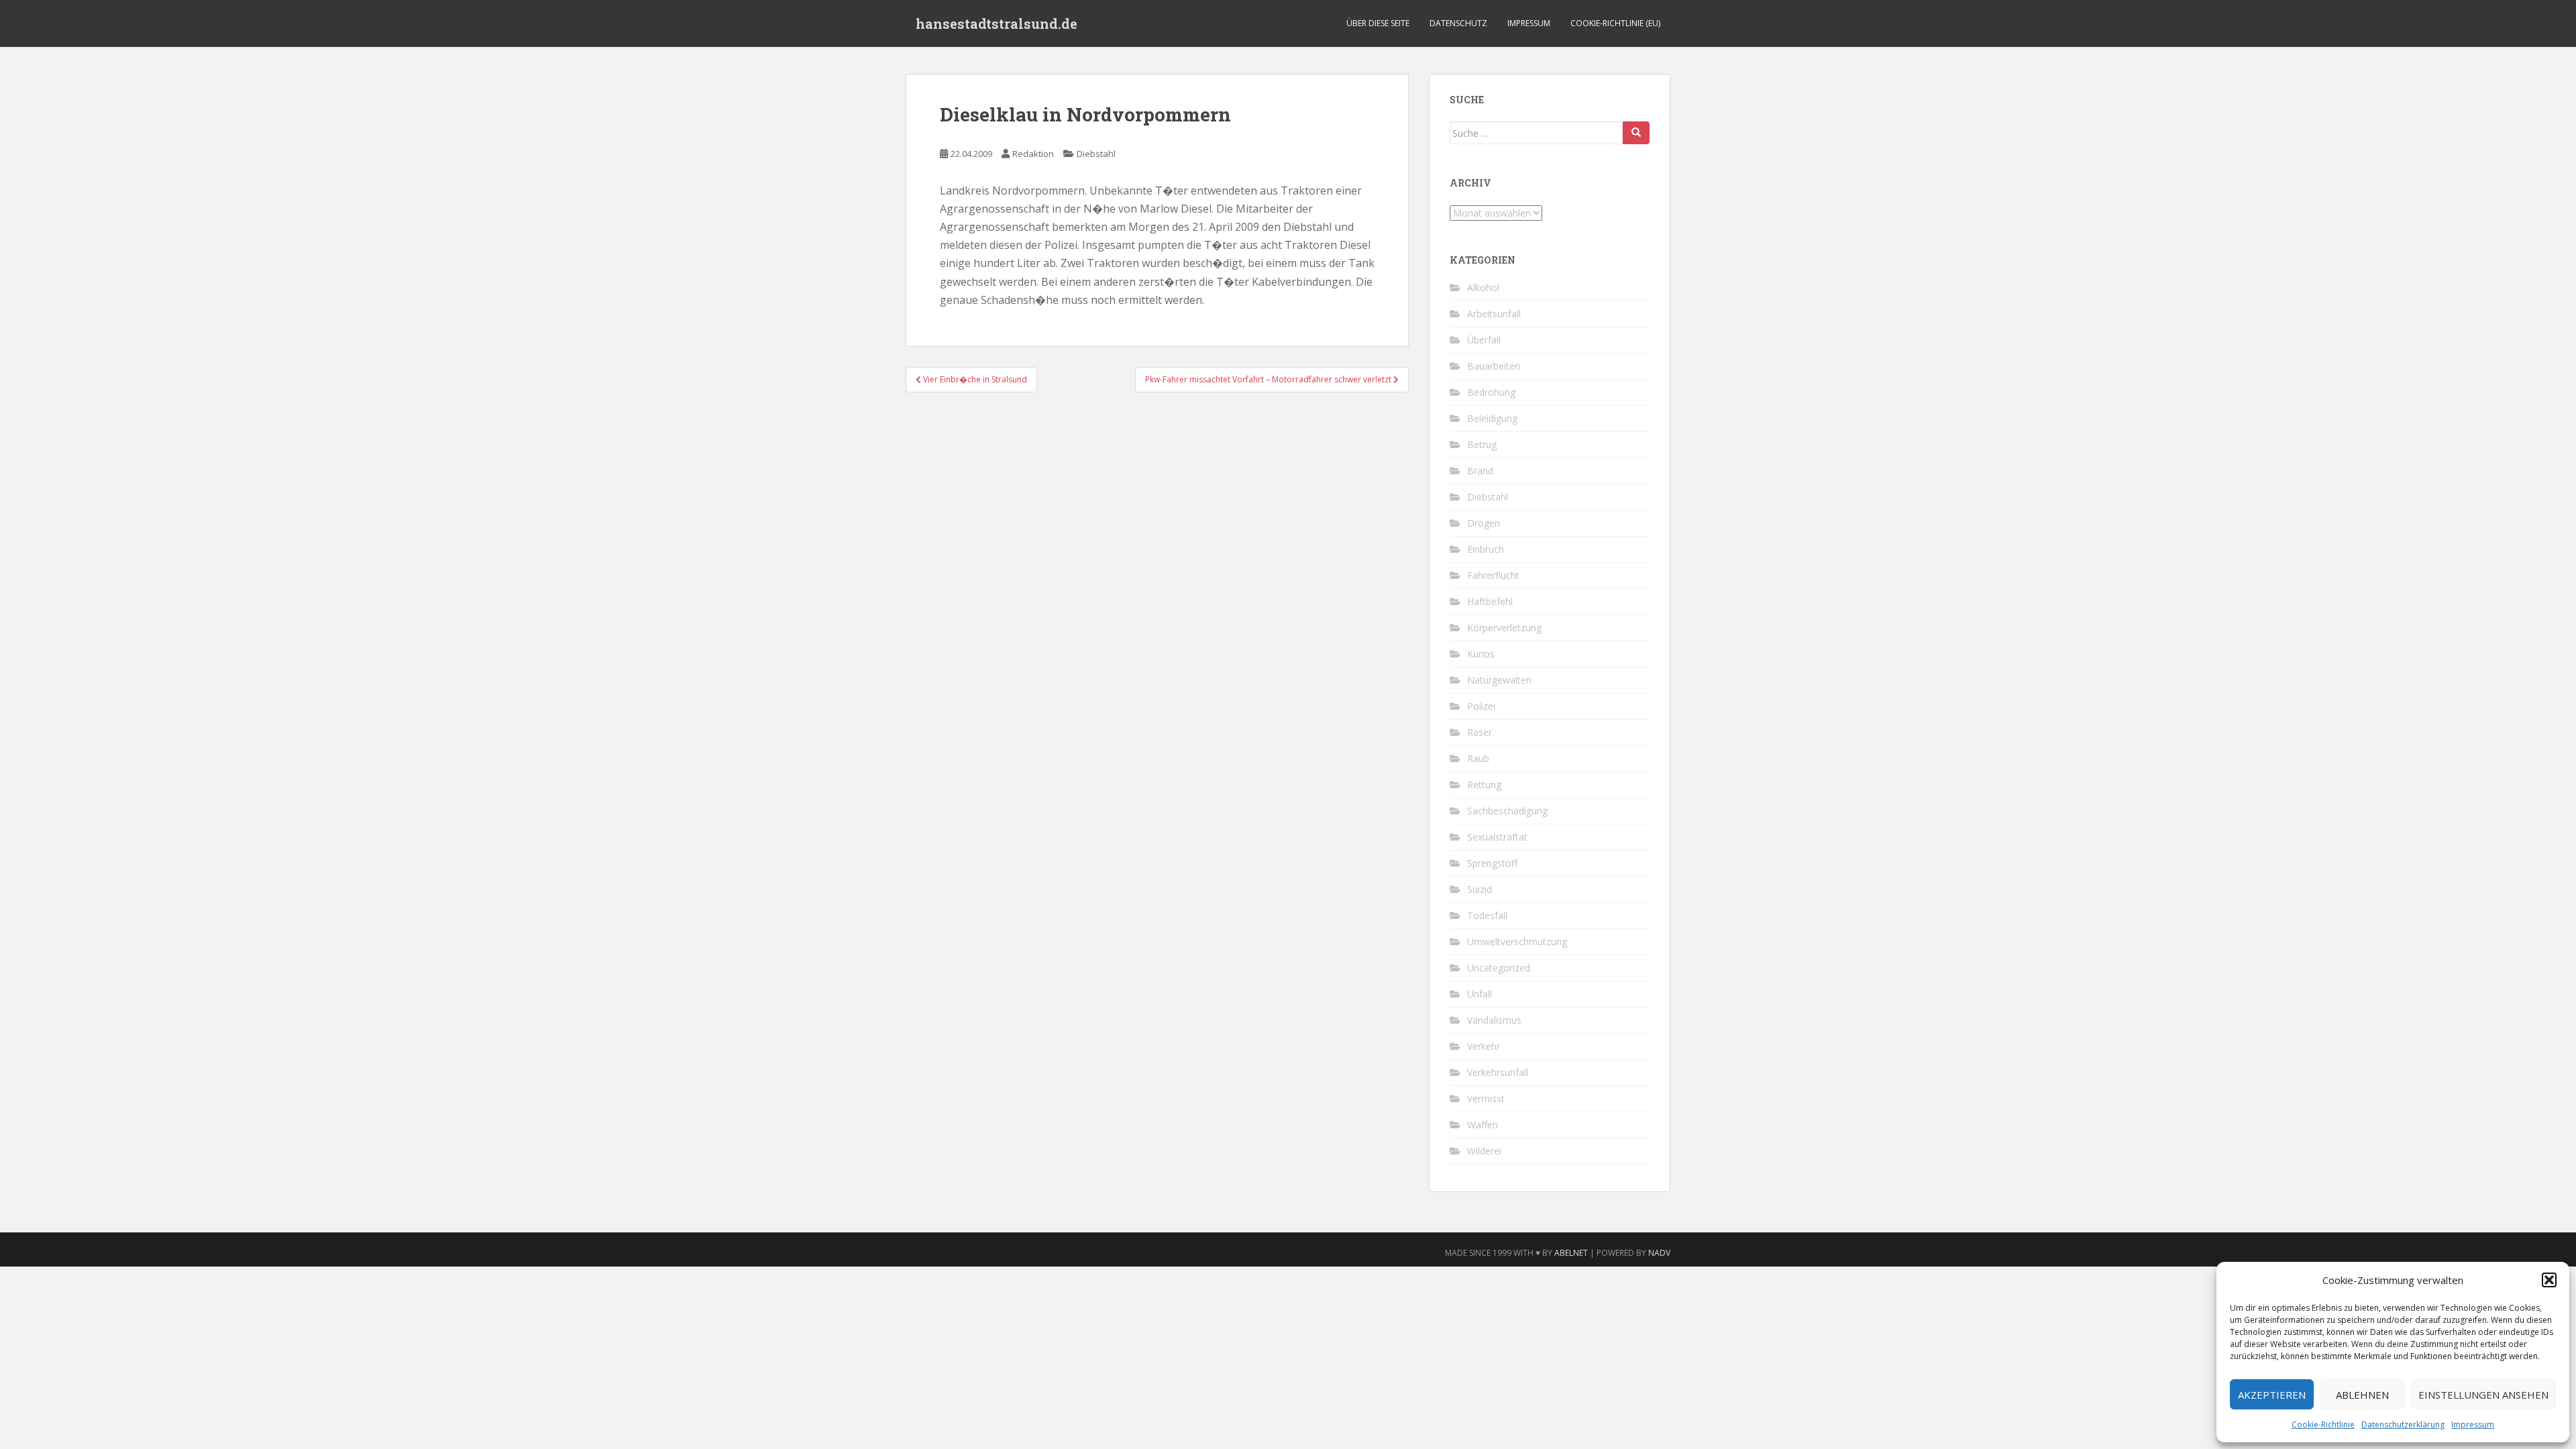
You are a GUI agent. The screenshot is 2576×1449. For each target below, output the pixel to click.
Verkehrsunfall (1498, 1072)
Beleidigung (1492, 418)
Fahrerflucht (1493, 575)
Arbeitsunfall (1494, 314)
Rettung (1484, 785)
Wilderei (1484, 1151)
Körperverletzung (1504, 628)
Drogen (1484, 523)
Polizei (1481, 706)
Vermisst (1486, 1098)
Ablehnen (2362, 1395)
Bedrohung (1491, 392)
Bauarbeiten (1494, 366)
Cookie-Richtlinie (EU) (1615, 23)
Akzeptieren (2272, 1395)
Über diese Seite (1378, 23)
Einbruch (1486, 549)
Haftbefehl (1490, 601)
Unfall (1480, 994)
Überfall (1484, 340)
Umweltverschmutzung (1517, 942)
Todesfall (1487, 915)
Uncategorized (1499, 968)
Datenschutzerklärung (2403, 1425)
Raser (1480, 732)
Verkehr (1484, 1046)
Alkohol (1483, 287)
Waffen (1483, 1125)
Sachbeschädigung (1507, 811)
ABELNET (1571, 1253)
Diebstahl (1096, 154)
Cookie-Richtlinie (2323, 1425)
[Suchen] (1636, 133)
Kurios (1481, 654)
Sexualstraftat (1497, 837)
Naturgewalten (1499, 680)
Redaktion (1033, 154)
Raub (1478, 758)
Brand (1480, 471)
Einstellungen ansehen (2483, 1395)
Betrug (1482, 444)
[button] (2549, 1280)
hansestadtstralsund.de (997, 23)
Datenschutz (1458, 23)
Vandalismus (1494, 1020)
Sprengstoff (1492, 863)
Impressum (2473, 1425)
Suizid (1480, 889)
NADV (1659, 1253)
